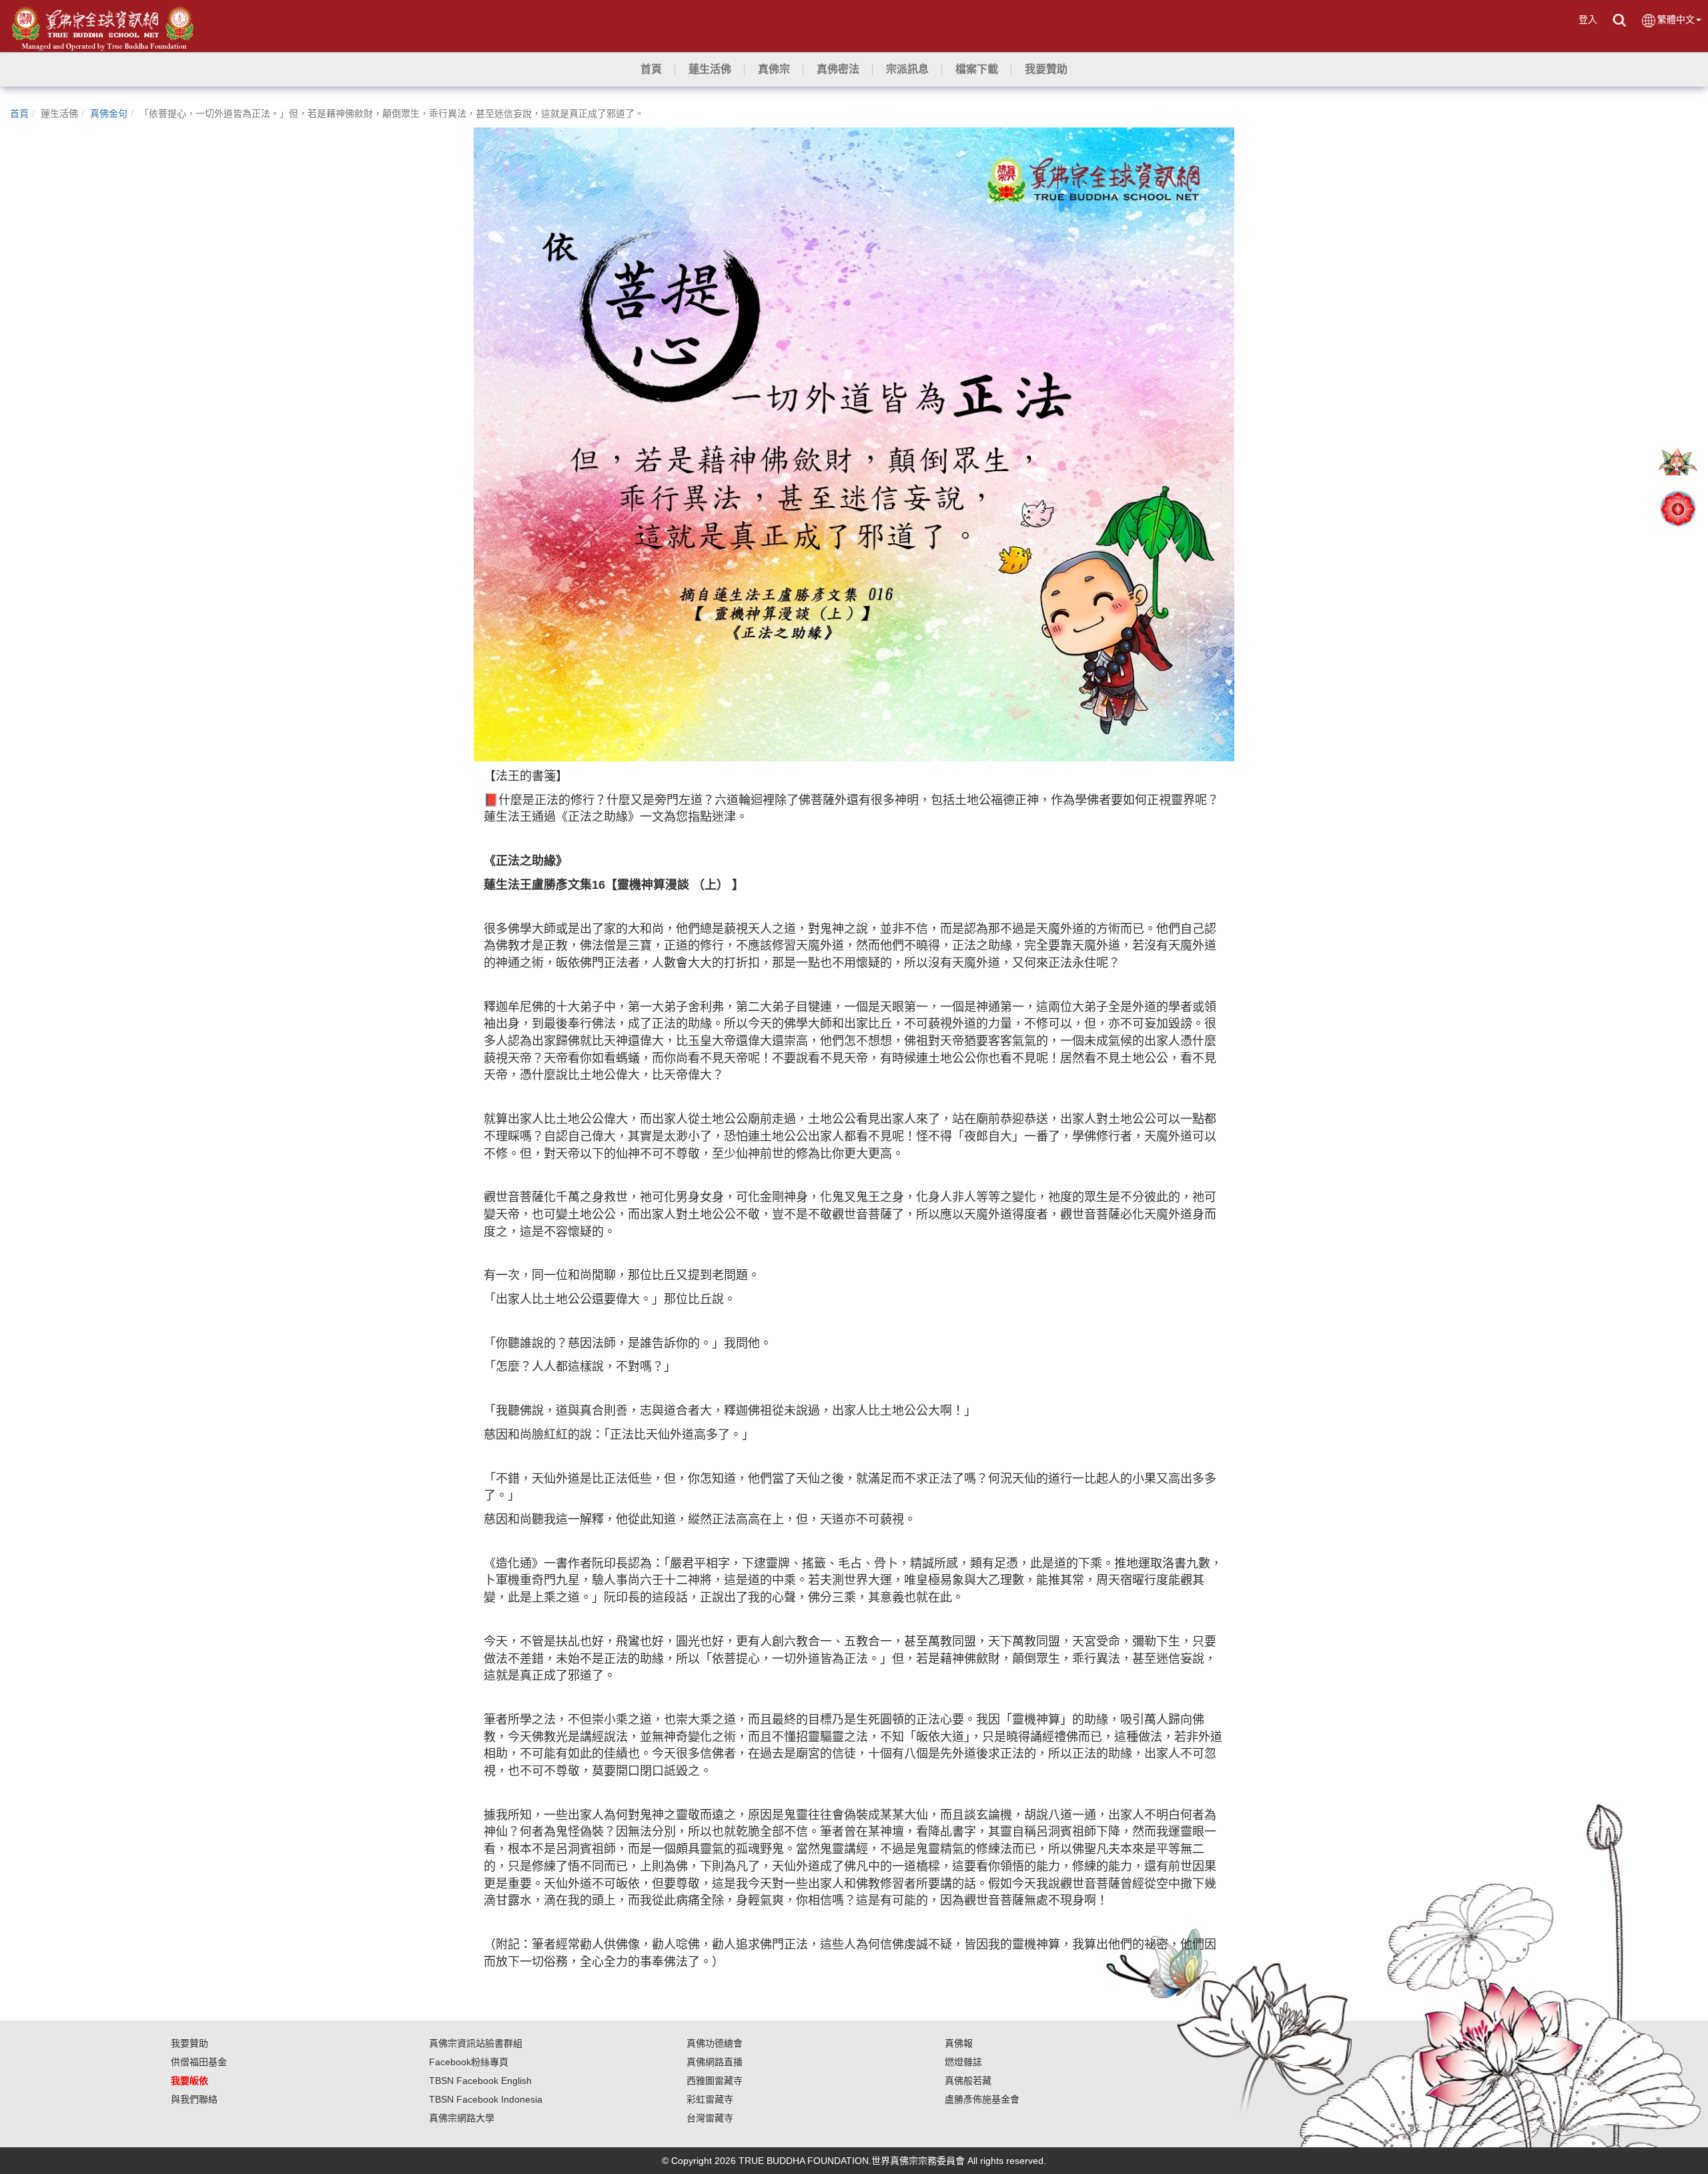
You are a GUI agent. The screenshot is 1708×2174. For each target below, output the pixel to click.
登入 (1588, 19)
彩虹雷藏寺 (710, 2099)
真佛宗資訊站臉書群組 (476, 2043)
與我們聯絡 (194, 2099)
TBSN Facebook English (480, 2081)
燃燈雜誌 (963, 2062)
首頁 (19, 113)
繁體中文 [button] (1676, 19)
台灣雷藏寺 (710, 2118)
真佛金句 (109, 113)
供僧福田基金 (199, 2062)
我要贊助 (189, 2043)
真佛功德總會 (715, 2043)
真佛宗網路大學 (462, 2118)
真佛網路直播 (715, 2062)
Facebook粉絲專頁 (469, 2062)
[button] (710, 69)
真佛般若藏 (968, 2081)
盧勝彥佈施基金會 (982, 2099)
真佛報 (959, 2043)
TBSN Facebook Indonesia (486, 2099)
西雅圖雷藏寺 (715, 2081)
